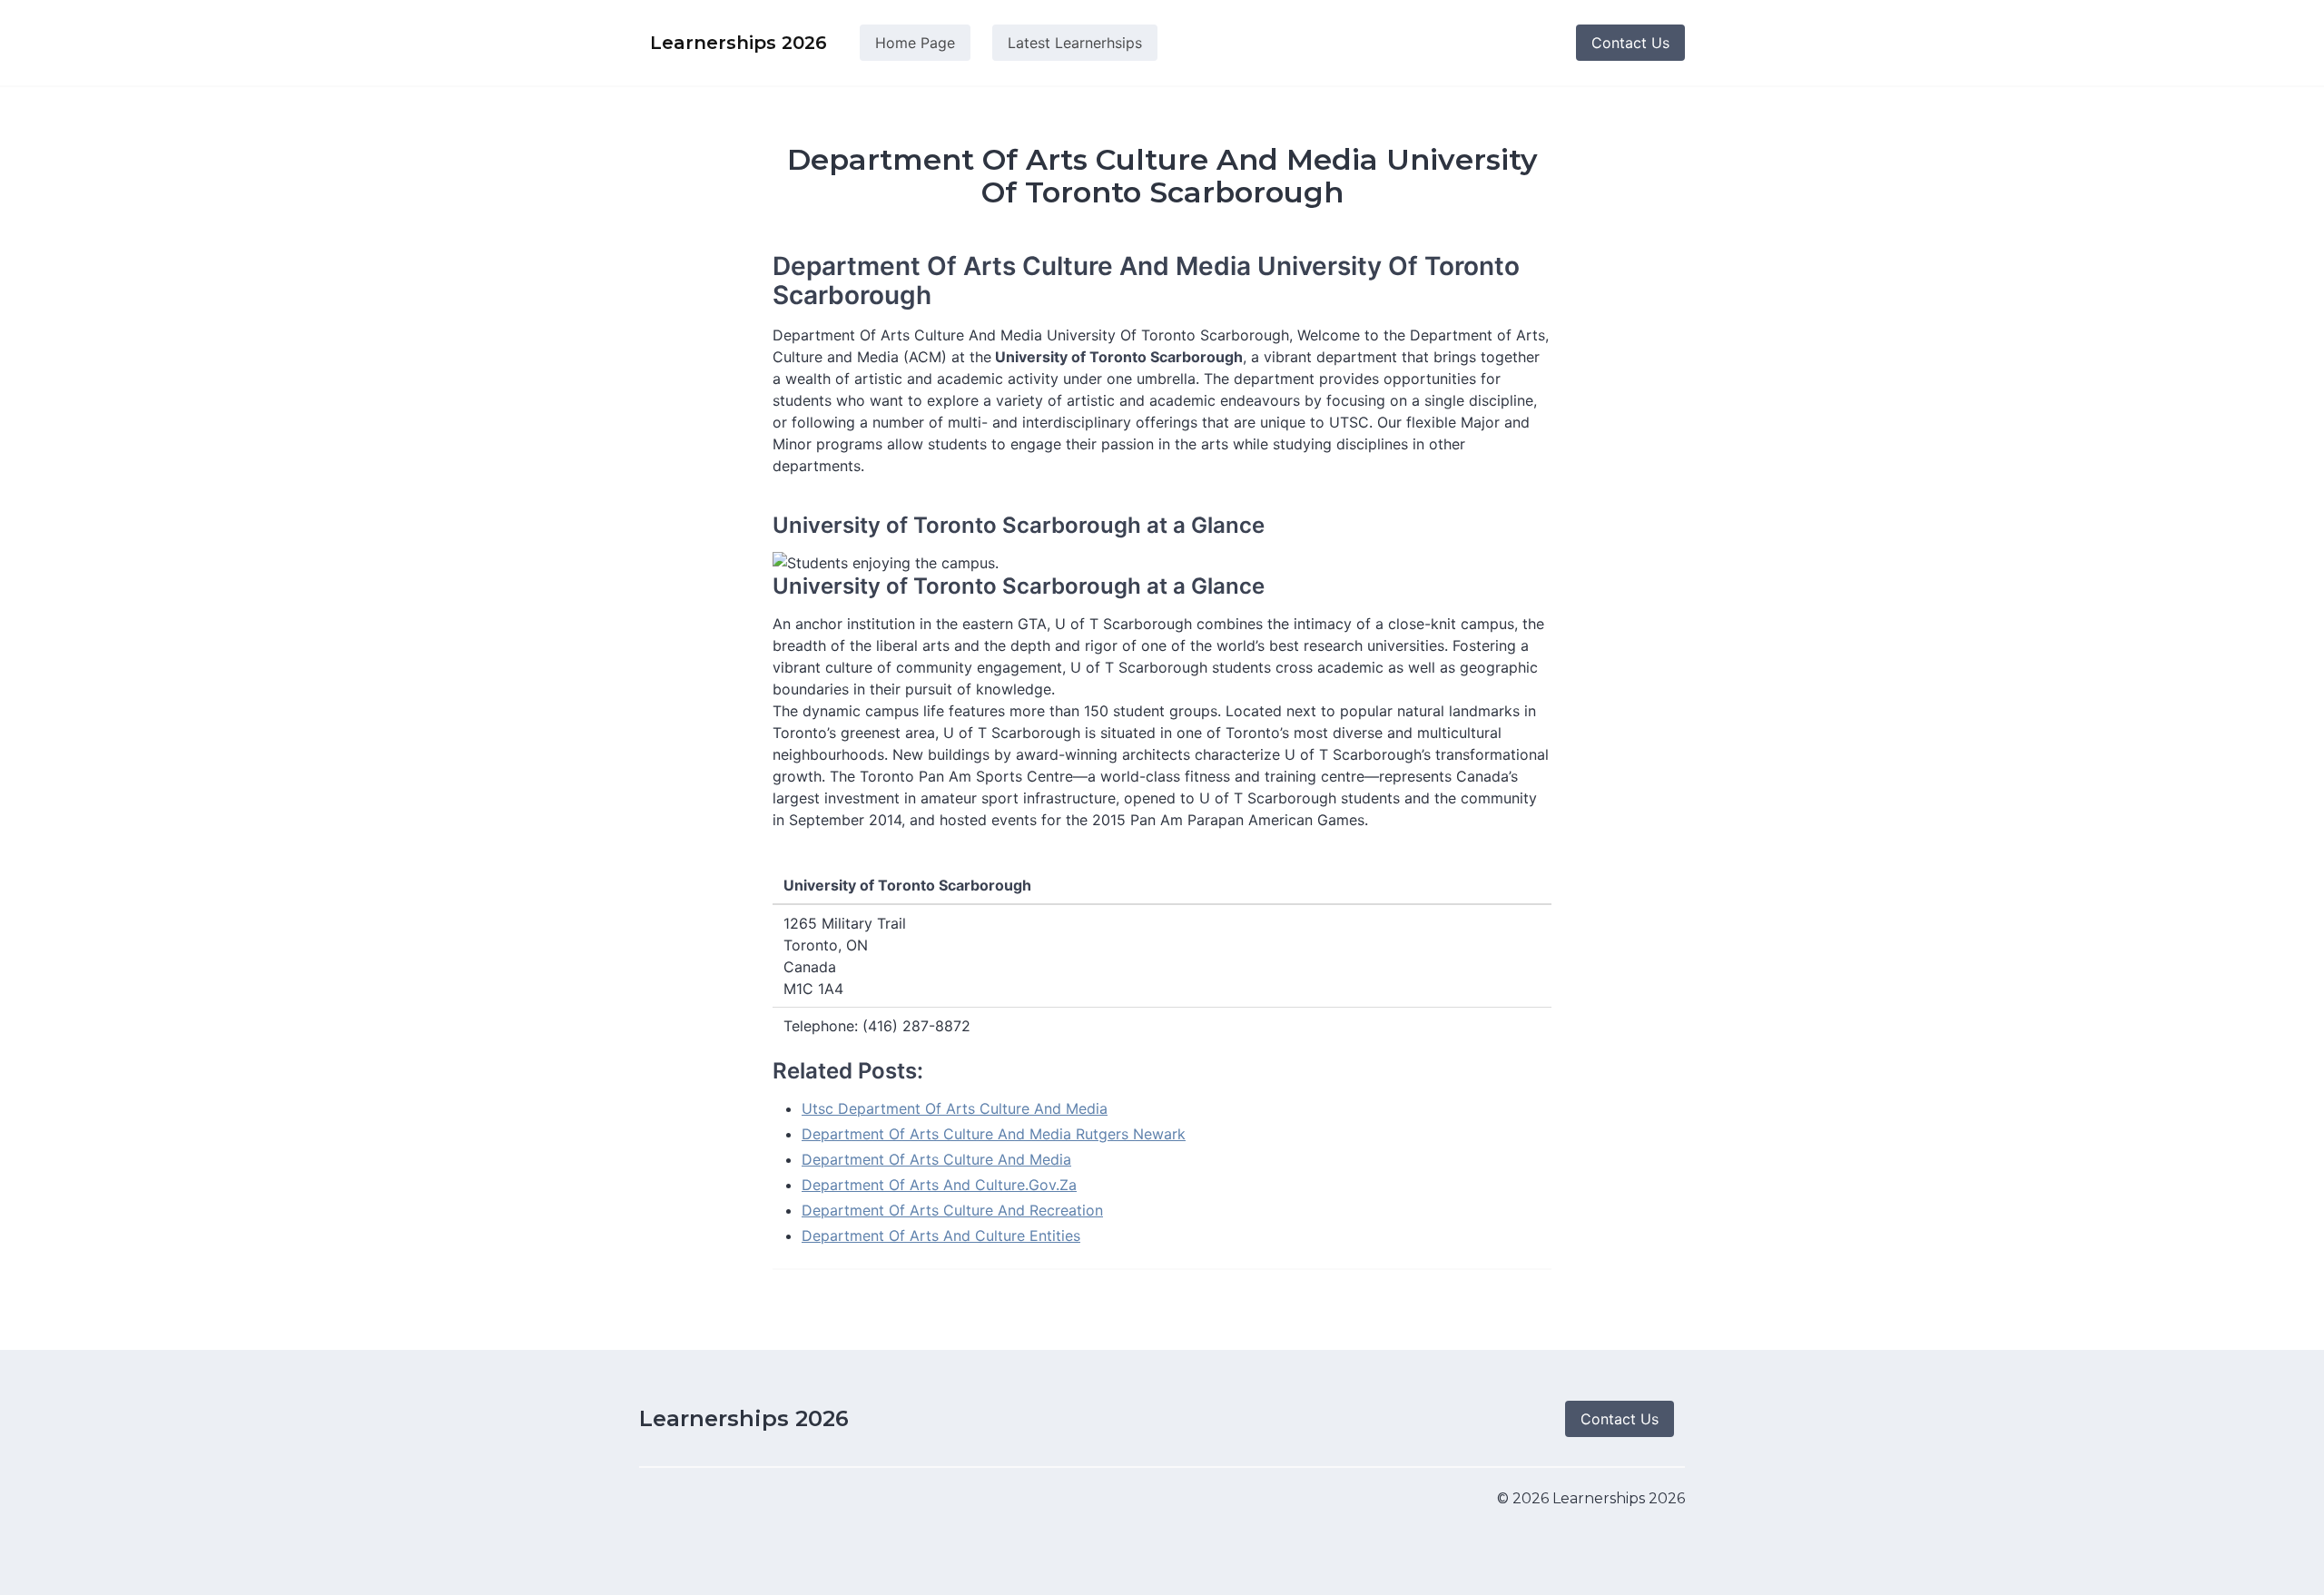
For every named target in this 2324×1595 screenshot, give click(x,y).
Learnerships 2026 (744, 1418)
